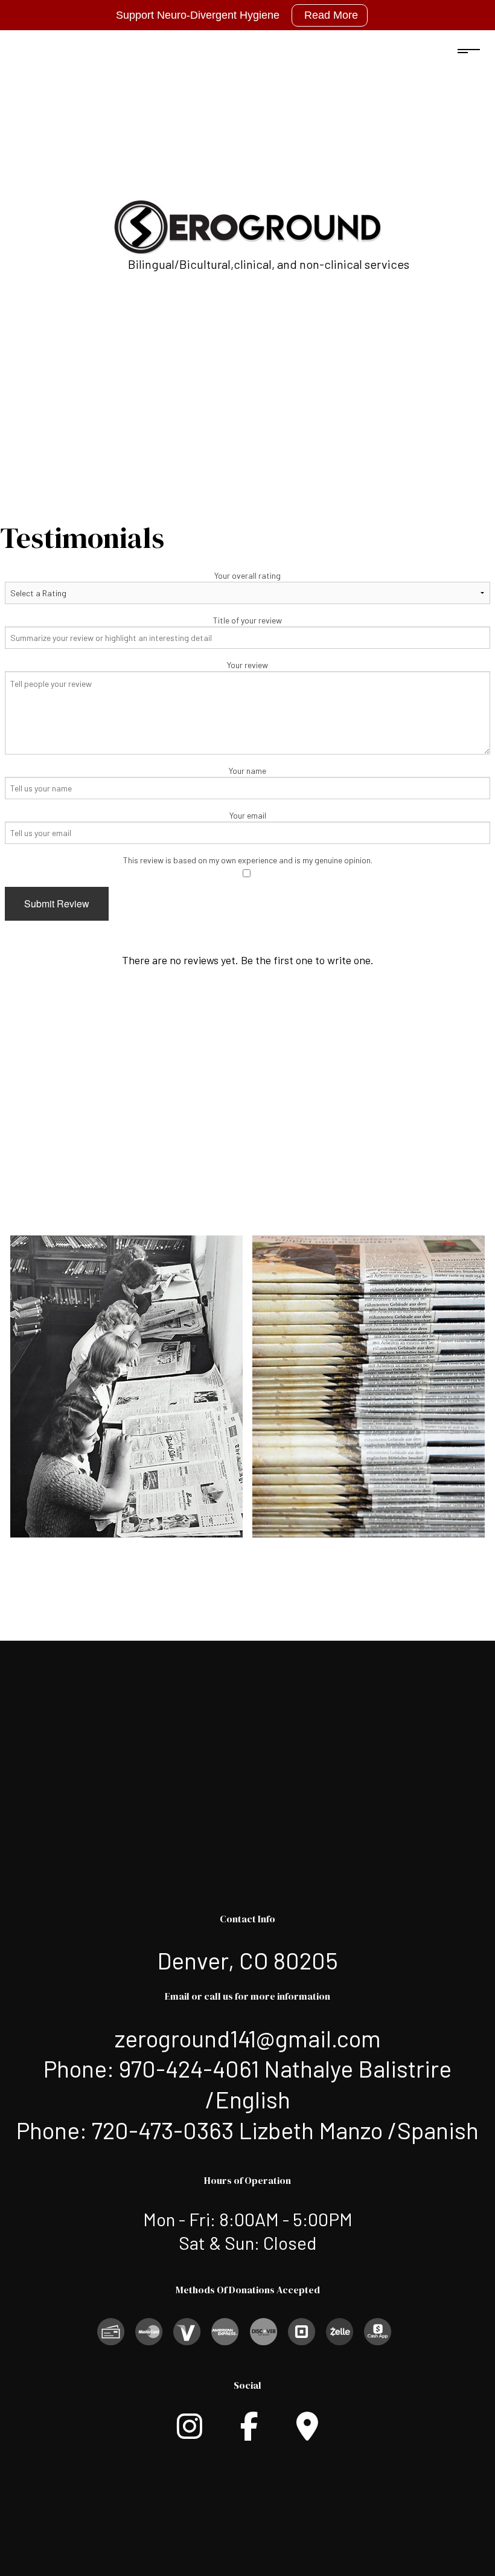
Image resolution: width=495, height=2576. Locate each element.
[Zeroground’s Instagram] (190, 2433)
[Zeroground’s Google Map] (307, 2433)
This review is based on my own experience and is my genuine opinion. (248, 860)
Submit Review (57, 903)
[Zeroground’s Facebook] (249, 2433)
